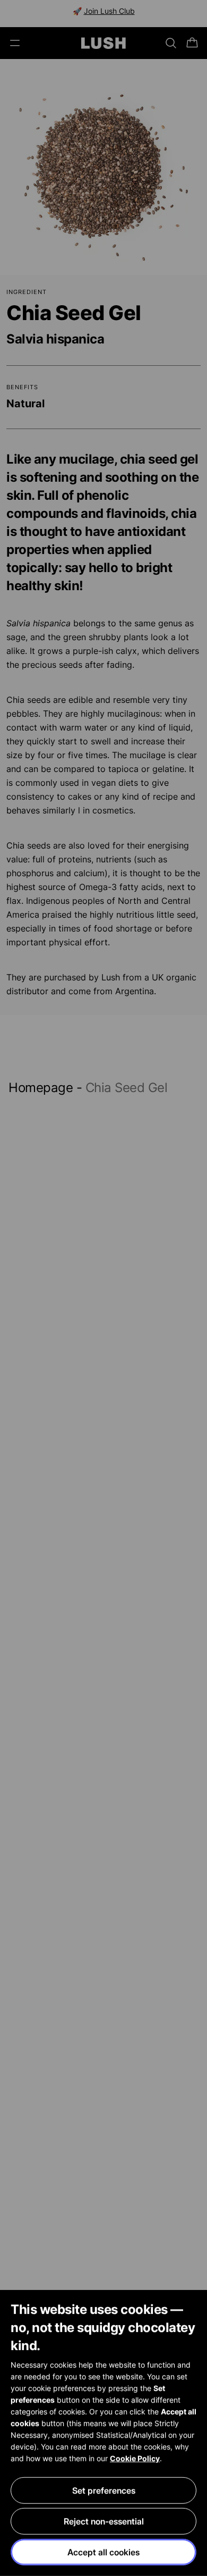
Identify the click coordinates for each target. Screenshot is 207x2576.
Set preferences (104, 2490)
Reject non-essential (104, 2521)
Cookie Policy (135, 2458)
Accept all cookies (103, 2552)
